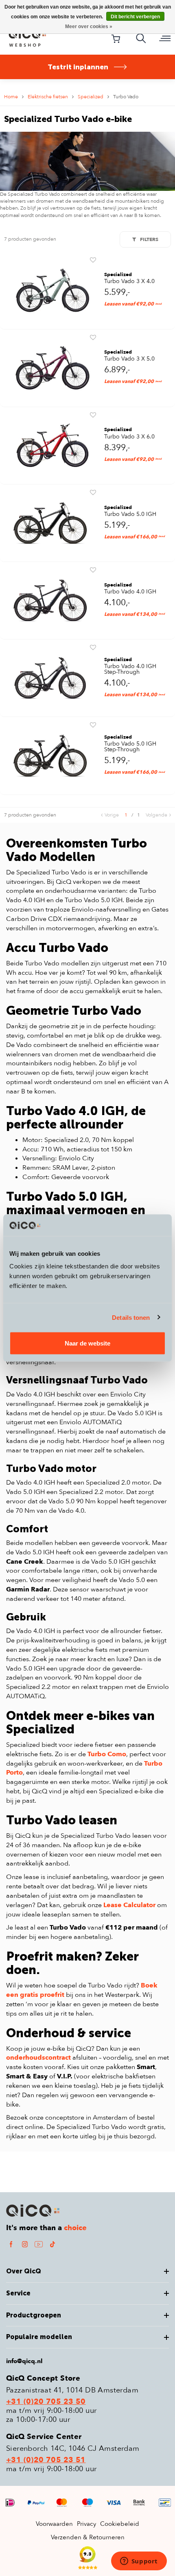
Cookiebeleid (120, 2524)
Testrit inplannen (78, 67)
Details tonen (131, 1317)
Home (11, 97)
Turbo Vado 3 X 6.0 (129, 437)
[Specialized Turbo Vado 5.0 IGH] (50, 522)
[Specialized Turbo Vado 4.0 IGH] (50, 600)
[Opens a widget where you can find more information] (139, 2562)
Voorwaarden (54, 2524)
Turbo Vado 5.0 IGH (130, 514)
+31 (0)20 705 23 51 (46, 2460)
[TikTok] (52, 2244)
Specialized (91, 97)
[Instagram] (25, 2244)
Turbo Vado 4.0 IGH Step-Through (130, 669)
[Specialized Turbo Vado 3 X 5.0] (50, 367)
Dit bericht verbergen (135, 17)
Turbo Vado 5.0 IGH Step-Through (130, 747)
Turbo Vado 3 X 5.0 (129, 359)
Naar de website (87, 1343)
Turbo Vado (126, 97)
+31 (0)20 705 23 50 (46, 2402)
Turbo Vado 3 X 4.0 (129, 281)
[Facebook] (11, 2244)
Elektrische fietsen (48, 97)
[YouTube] (39, 2244)
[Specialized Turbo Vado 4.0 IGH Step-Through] (50, 678)
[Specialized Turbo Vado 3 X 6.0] (50, 445)
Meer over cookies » (89, 27)
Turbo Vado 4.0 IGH (130, 592)
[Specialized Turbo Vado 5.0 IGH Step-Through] (50, 755)
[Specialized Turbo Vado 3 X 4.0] (50, 290)
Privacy (86, 2524)
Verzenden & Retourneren (88, 2537)
